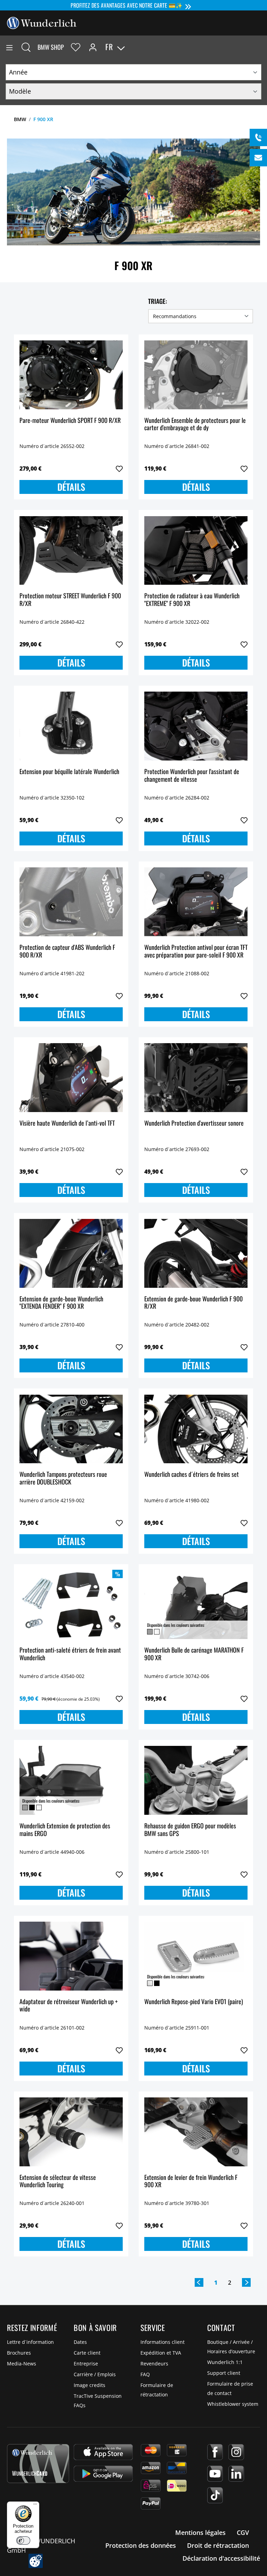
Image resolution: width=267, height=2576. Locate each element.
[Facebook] (215, 2452)
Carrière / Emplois (95, 2374)
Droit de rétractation (218, 2545)
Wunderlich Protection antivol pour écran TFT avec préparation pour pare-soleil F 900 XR (196, 951)
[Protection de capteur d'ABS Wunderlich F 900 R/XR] (71, 902)
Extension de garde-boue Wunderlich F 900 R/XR (193, 1303)
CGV (243, 2532)
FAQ (145, 2374)
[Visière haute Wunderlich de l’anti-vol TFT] (71, 1078)
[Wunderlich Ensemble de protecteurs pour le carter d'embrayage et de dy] (196, 375)
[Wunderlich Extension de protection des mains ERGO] (71, 1780)
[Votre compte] (93, 47)
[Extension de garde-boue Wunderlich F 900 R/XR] (196, 1253)
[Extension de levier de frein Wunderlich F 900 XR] (196, 2132)
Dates (80, 2342)
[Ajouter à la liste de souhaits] (119, 469)
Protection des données (141, 2545)
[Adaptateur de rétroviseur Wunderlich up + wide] (71, 1956)
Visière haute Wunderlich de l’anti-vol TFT (67, 1123)
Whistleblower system (233, 2404)
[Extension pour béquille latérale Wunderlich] (71, 726)
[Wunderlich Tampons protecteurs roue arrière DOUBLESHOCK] (71, 1429)
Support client (224, 2373)
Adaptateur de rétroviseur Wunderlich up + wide (68, 2006)
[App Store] (103, 2452)
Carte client (87, 2353)
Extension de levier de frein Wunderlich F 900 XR (191, 2181)
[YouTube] (215, 2474)
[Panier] (261, 47)
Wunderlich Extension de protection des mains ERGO (65, 1830)
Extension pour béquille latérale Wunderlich (69, 772)
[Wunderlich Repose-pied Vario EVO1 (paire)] (196, 1956)
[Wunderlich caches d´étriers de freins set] (196, 1429)
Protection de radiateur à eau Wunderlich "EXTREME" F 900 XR (192, 600)
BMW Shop (51, 47)
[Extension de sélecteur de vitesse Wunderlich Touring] (71, 2132)
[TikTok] (215, 2495)
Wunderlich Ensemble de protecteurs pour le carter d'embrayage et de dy (195, 424)
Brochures (19, 2353)
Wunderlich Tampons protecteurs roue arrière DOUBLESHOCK (63, 1478)
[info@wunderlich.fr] (258, 158)
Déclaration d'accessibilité (221, 2558)
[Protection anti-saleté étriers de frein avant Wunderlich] (71, 1605)
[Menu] (9, 47)
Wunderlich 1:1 (225, 2362)
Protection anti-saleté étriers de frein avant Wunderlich (70, 1654)
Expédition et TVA (161, 2353)
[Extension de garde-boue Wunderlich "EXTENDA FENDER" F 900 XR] (71, 1253)
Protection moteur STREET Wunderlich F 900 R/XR (70, 600)
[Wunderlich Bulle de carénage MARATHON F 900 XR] (196, 1605)
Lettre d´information (30, 2342)
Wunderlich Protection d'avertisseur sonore (194, 1123)
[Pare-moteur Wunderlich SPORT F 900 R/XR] (71, 375)
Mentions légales (200, 2532)
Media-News (22, 2364)
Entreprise (86, 2364)
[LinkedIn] (236, 2474)
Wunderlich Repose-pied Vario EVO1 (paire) (194, 2002)
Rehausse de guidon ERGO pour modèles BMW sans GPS (190, 1830)
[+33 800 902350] (258, 137)
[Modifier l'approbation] (36, 2561)
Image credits (90, 2385)
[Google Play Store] (103, 2474)
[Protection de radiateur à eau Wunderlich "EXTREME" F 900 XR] (196, 550)
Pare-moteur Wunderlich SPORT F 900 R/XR (70, 421)
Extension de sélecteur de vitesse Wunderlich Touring (58, 2181)
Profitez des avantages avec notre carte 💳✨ (127, 5)
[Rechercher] (26, 47)
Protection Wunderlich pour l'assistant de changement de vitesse (192, 776)
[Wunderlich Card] (38, 2464)
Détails (71, 487)
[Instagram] (236, 2452)
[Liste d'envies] (76, 47)
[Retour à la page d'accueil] (42, 22)
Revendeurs (154, 2364)
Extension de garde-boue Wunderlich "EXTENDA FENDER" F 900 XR (61, 1303)
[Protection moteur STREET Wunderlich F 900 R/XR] (71, 550)
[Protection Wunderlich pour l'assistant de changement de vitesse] (196, 726)
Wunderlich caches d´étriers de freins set (192, 1475)
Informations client (163, 2342)
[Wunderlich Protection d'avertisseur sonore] (196, 1078)
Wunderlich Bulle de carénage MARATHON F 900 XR (194, 1654)
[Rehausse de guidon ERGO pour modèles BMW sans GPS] (196, 1780)
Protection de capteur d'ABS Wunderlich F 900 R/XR (67, 951)
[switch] (23, 2540)
